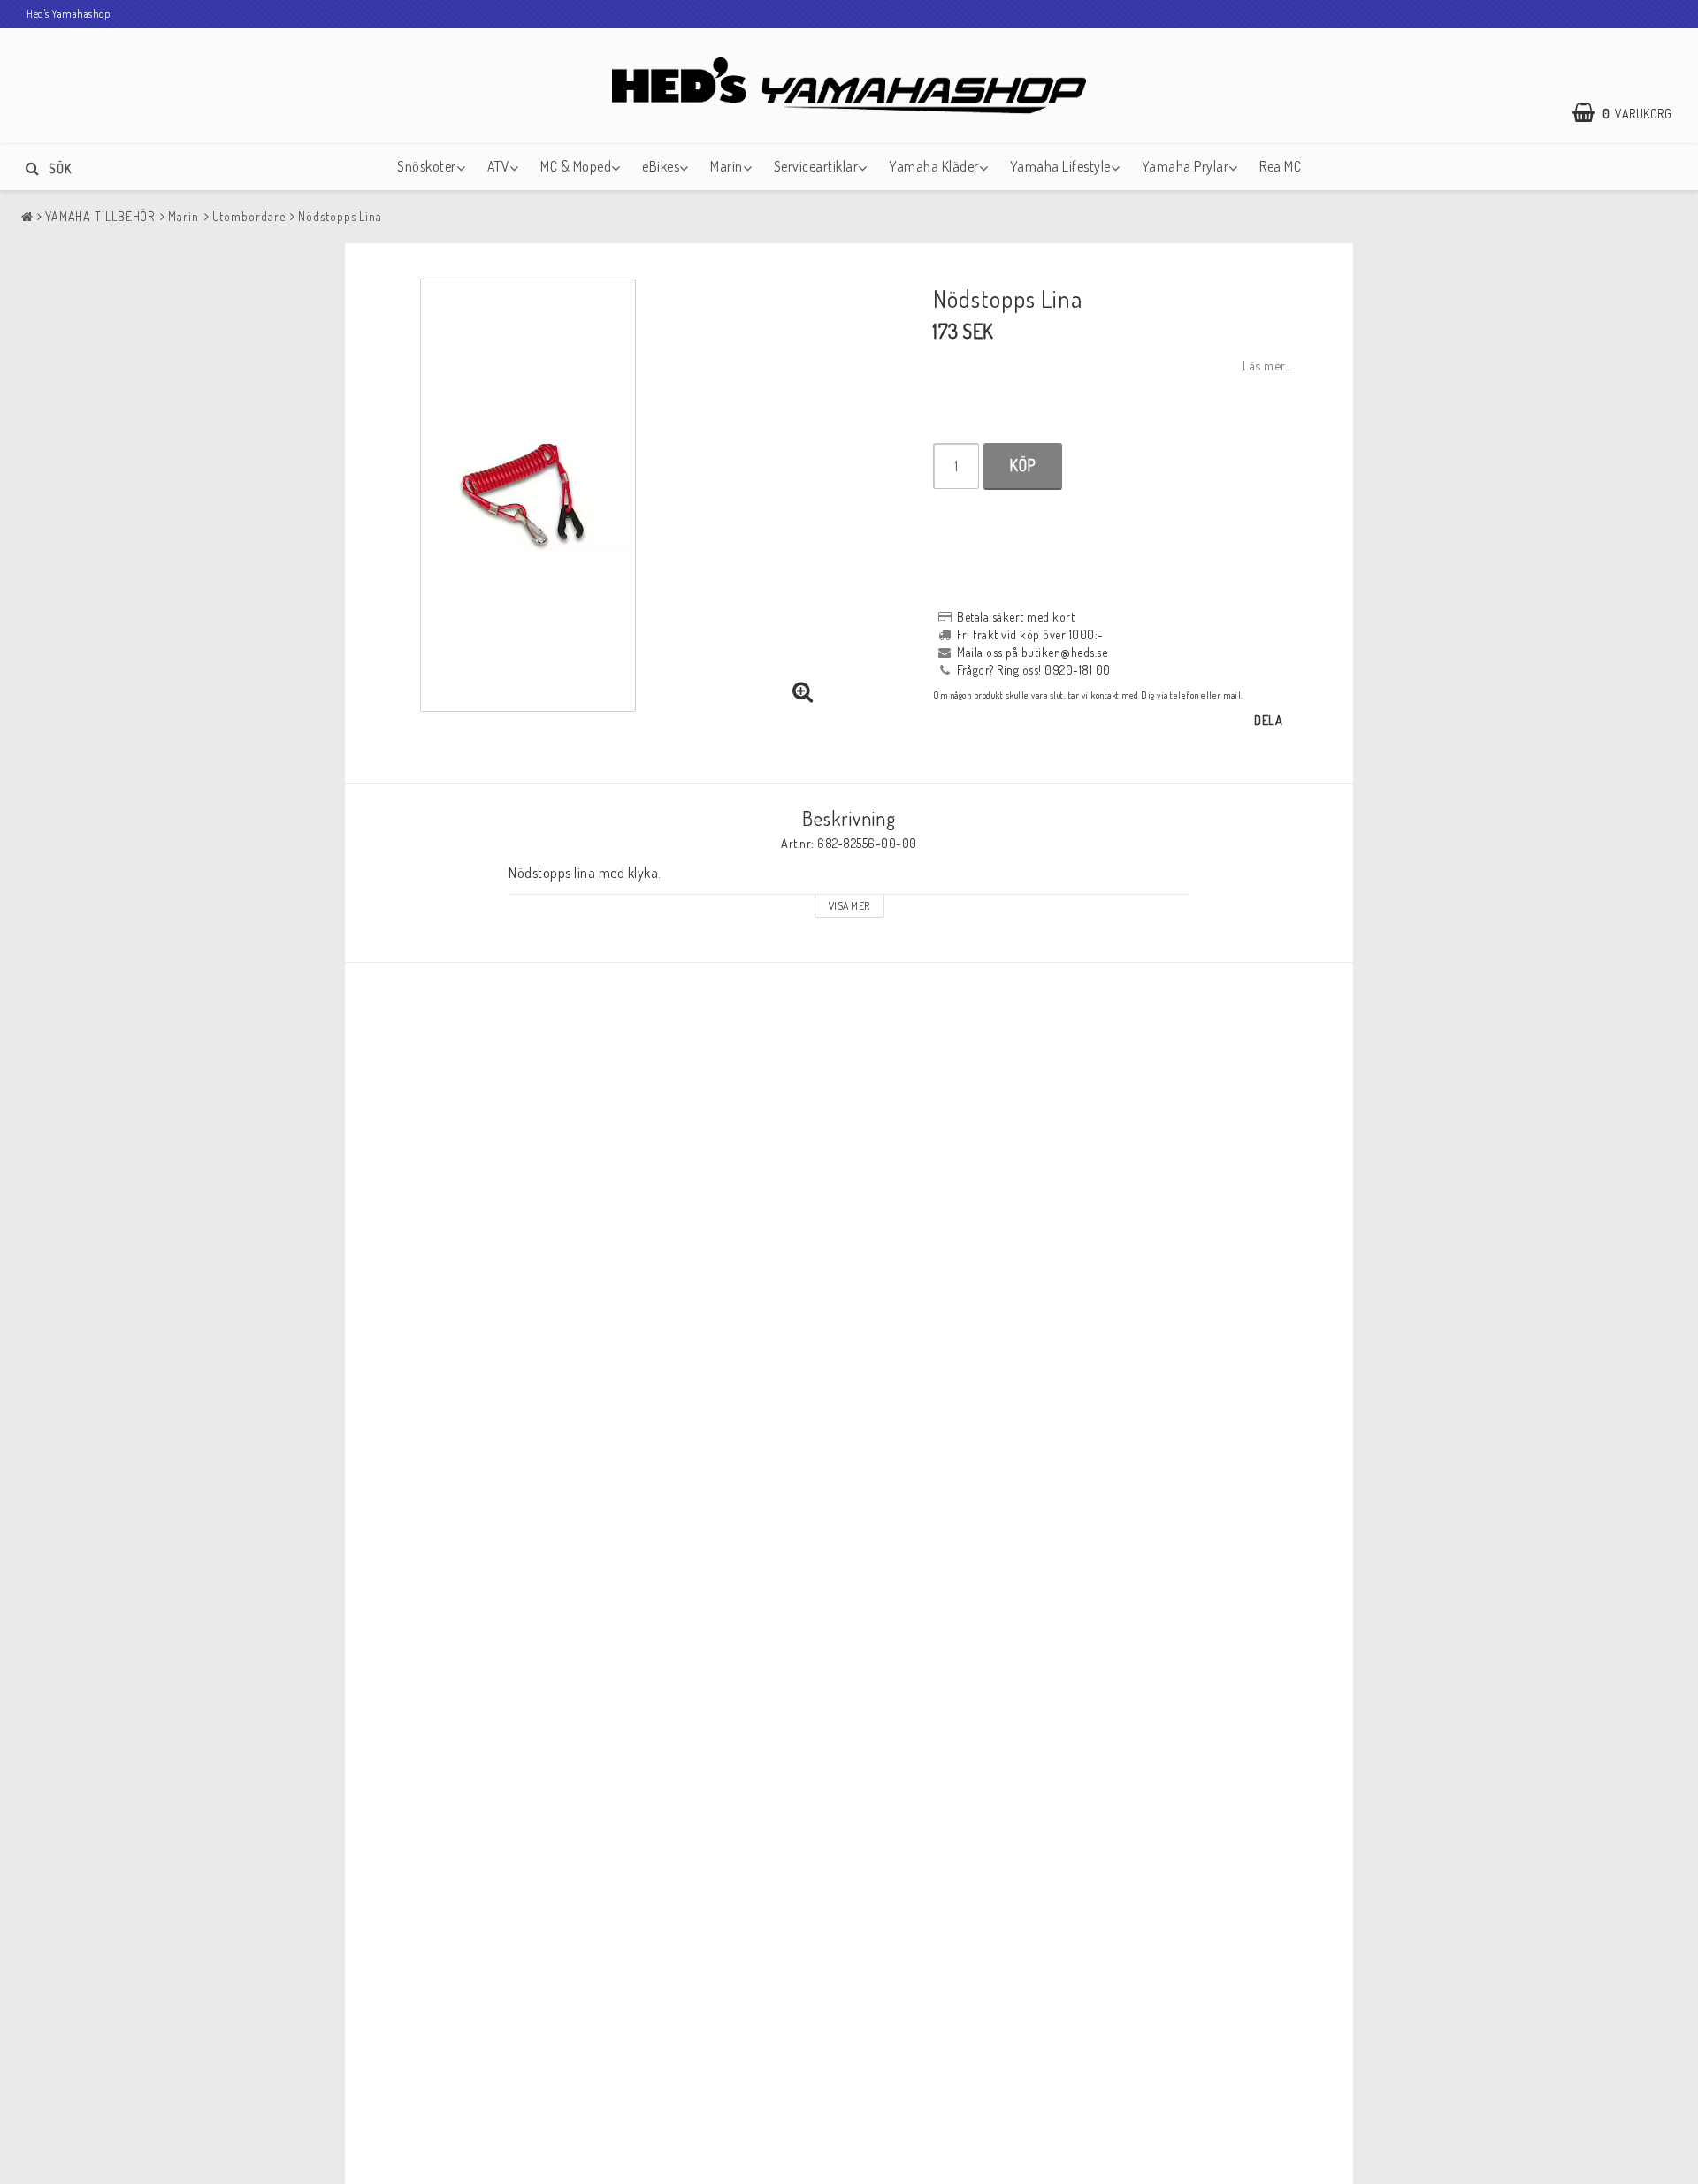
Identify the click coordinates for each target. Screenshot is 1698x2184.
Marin (727, 166)
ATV (499, 166)
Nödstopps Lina (340, 216)
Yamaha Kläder (934, 166)
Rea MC (1280, 166)
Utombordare (249, 216)
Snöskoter (427, 166)
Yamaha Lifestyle (1060, 166)
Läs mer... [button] (1267, 365)
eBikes (661, 166)
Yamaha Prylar (1186, 166)
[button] (1631, 113)
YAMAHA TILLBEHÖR (100, 216)
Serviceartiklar (816, 166)
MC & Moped (576, 166)
